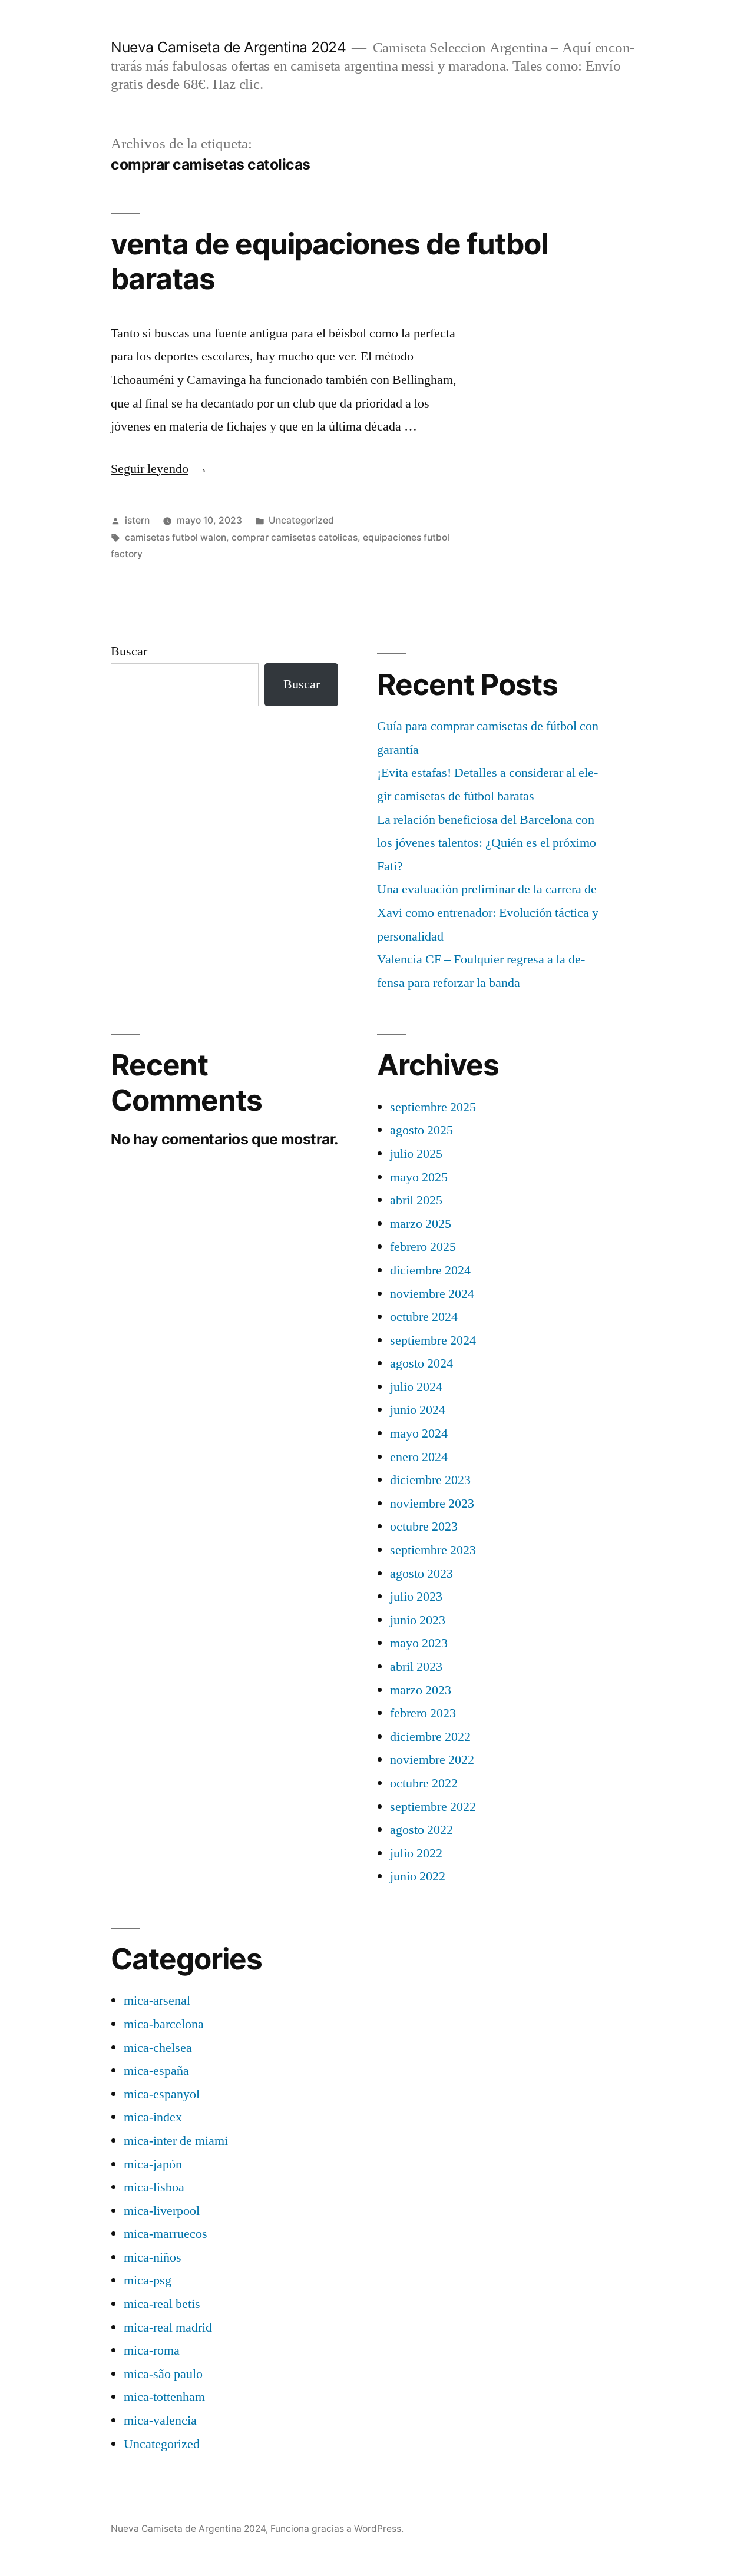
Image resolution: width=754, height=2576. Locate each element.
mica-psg (148, 2280)
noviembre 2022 (432, 1760)
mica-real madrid (168, 2327)
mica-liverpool (162, 2211)
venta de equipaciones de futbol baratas (329, 261)
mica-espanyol (162, 2094)
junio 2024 (418, 1410)
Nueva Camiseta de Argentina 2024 (228, 47)
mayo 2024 (419, 1433)
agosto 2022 (421, 1830)
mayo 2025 (419, 1177)
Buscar (129, 651)
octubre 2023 (424, 1527)
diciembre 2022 (430, 1737)
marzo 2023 (421, 1690)
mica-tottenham (164, 2397)
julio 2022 (416, 1853)
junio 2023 (418, 1620)
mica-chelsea (158, 2048)
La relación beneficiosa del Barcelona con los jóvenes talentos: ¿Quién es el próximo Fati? (487, 843)
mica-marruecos (166, 2234)
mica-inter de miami (176, 2141)
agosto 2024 (421, 1363)
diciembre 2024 (430, 1270)
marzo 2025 (421, 1224)
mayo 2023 (419, 1643)
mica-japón (153, 2164)
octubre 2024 (424, 1317)
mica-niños (153, 2257)
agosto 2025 (421, 1130)
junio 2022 (418, 1876)
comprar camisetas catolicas (295, 537)
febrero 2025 (423, 1247)
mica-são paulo (163, 2374)
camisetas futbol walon (176, 537)
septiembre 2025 (433, 1107)
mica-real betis (162, 2304)
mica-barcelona (164, 2024)
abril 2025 (416, 1200)
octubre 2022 (424, 1783)
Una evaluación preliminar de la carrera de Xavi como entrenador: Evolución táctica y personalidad (488, 913)
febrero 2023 (423, 1713)
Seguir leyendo (159, 469)
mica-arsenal (157, 2001)
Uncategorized (301, 520)
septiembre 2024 (433, 1340)
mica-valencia (160, 2421)
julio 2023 (416, 1597)
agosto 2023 (421, 1574)
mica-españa (156, 2071)
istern (137, 520)
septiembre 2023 (433, 1550)
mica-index (153, 2117)
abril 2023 (416, 1667)
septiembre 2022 (433, 1807)
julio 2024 (416, 1387)
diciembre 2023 (430, 1480)
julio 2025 (416, 1154)
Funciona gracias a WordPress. (337, 2529)
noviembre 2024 (432, 1294)
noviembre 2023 (432, 1504)
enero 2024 (419, 1457)
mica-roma (152, 2350)
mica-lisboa (154, 2187)
